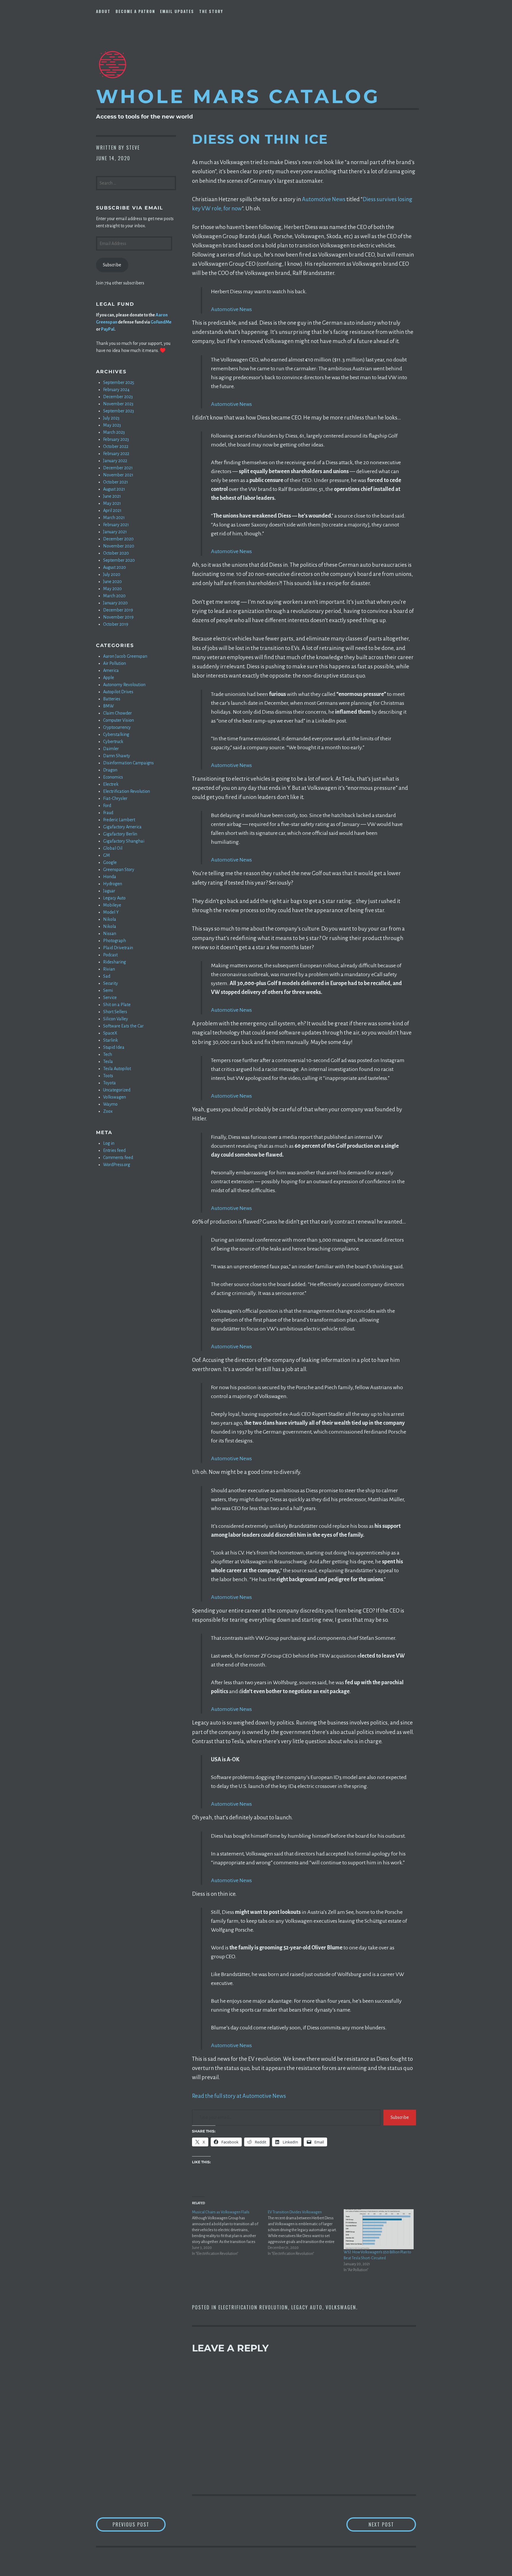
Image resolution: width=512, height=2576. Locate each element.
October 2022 (116, 446)
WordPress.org (117, 1165)
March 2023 (114, 432)
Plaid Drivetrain (118, 948)
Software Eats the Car (123, 1026)
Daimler (111, 749)
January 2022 (115, 461)
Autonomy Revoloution (124, 685)
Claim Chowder (117, 713)
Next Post (392, 2524)
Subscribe (400, 2117)
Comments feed (118, 1157)
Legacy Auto (307, 2307)
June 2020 (112, 582)
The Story (211, 11)
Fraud (108, 813)
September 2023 (119, 411)
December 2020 (118, 539)
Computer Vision (119, 720)
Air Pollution (115, 663)
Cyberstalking (116, 734)
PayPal (108, 329)
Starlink (111, 1040)
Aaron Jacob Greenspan (125, 656)
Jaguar (109, 891)
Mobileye (112, 905)
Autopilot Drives (118, 692)
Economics (113, 777)
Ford (107, 806)
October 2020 (116, 553)
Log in (109, 1143)
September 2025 (119, 382)
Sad (107, 976)
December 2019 (118, 610)
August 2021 (114, 489)
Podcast (110, 955)
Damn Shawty (117, 756)
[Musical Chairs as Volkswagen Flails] (230, 2233)
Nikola (110, 919)
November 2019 (118, 617)
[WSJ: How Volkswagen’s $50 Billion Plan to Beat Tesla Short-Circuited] (379, 2229)
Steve (133, 148)
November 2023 (118, 404)
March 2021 (114, 518)
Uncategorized (117, 1090)
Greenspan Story (119, 870)
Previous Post (139, 2524)
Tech (108, 1054)
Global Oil (113, 848)
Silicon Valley (116, 1019)
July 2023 (111, 418)
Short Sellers (115, 1012)
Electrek (111, 784)
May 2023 (112, 425)
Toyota (109, 1083)
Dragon (110, 770)
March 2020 (114, 596)
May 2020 (112, 589)
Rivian (109, 969)
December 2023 (118, 397)
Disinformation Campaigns (128, 763)
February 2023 (116, 439)
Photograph (115, 941)
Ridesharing (115, 962)
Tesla (108, 1062)
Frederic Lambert (119, 820)
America (111, 670)
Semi (108, 990)
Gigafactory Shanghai (124, 841)
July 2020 (112, 574)
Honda (110, 877)
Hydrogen (113, 884)
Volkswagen (341, 2307)
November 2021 (118, 475)
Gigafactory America (122, 827)
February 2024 (116, 390)
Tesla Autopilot (117, 1069)
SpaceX (110, 1033)
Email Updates (177, 11)
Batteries (112, 699)
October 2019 (116, 624)
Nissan (110, 934)
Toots (108, 1076)
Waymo (110, 1104)
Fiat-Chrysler (115, 798)
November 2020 (119, 546)
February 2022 (116, 454)
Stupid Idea (114, 1047)
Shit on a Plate (117, 1005)
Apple (109, 678)
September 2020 (119, 560)
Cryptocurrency (117, 727)
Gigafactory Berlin (120, 834)
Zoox (108, 1111)
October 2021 (116, 482)
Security (111, 983)
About (103, 11)
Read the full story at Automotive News (239, 2096)
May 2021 (112, 503)
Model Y (111, 912)
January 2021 (115, 532)
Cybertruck (113, 742)
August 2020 (115, 567)
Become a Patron (135, 11)
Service (110, 998)
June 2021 (112, 496)
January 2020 (115, 603)
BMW (108, 706)
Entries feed (114, 1150)
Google (110, 862)
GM (107, 855)
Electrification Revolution (253, 2307)
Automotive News (324, 199)
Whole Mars (238, 96)
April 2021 (112, 510)
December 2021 (118, 468)
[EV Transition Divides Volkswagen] (306, 2233)
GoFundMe (161, 322)
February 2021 (116, 525)
